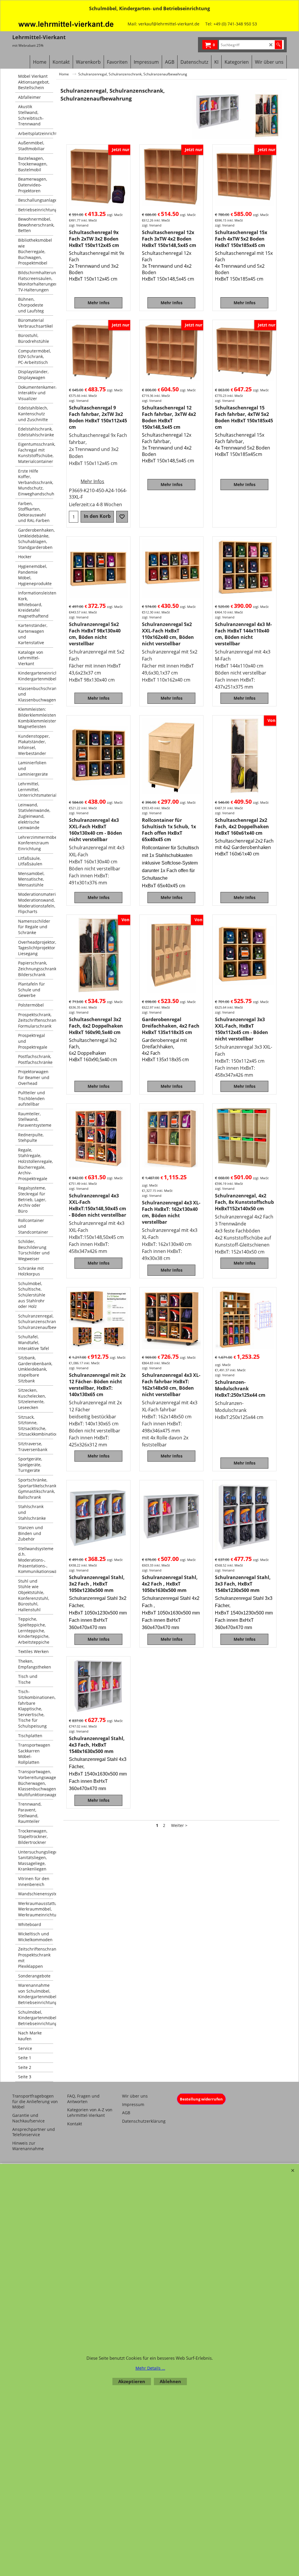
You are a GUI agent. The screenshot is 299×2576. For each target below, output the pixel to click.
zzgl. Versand (79, 225)
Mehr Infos (99, 303)
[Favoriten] (122, 517)
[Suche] (278, 45)
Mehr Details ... (150, 2368)
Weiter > (179, 1825)
